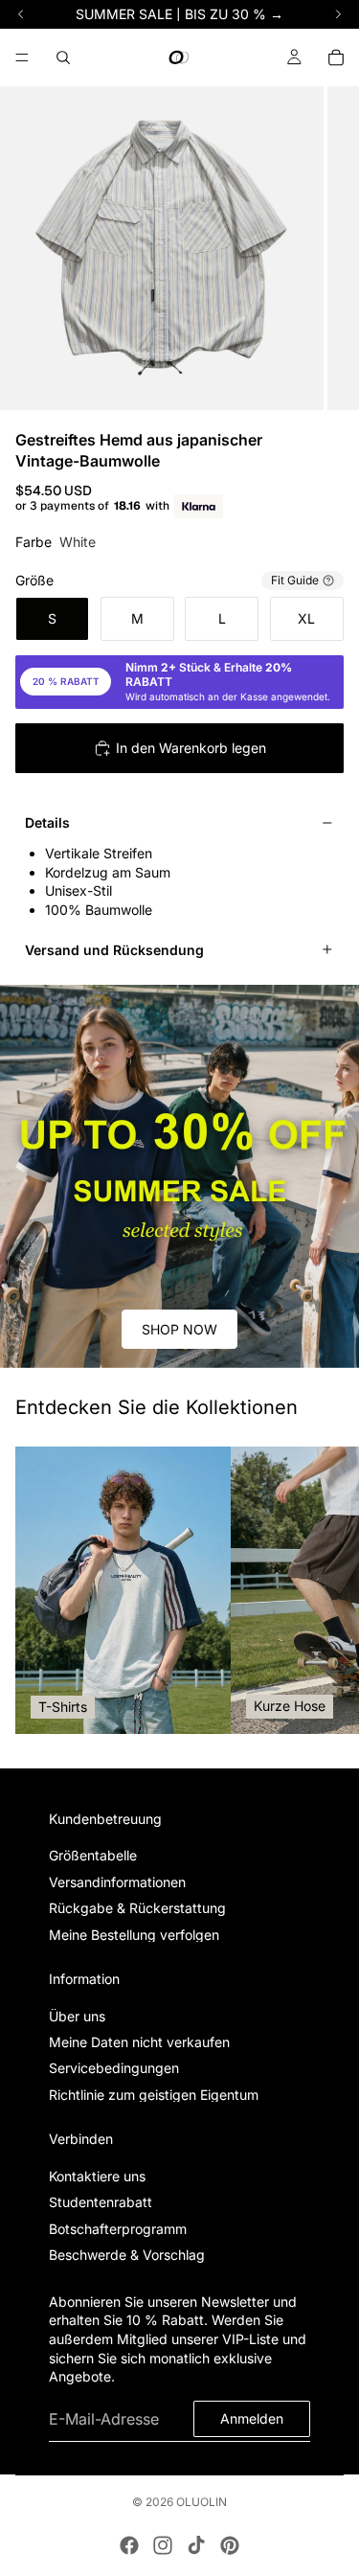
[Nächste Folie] (323, 1590)
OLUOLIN (202, 2502)
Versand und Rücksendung (114, 950)
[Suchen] (63, 57)
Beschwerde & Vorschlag (127, 2255)
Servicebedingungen (114, 2068)
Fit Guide (295, 580)
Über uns (77, 2015)
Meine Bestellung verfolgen (134, 1934)
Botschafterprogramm (118, 2228)
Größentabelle (93, 1855)
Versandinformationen (117, 1881)
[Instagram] (163, 2545)
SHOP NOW (179, 1329)
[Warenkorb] (336, 57)
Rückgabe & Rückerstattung (137, 1908)
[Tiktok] (196, 2545)
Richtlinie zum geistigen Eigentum (154, 2094)
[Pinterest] (230, 2545)
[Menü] (22, 57)
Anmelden (252, 2418)
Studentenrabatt (101, 2202)
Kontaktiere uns (97, 2176)
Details (47, 822)
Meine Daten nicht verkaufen (139, 2042)
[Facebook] (129, 2545)
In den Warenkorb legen (191, 748)
